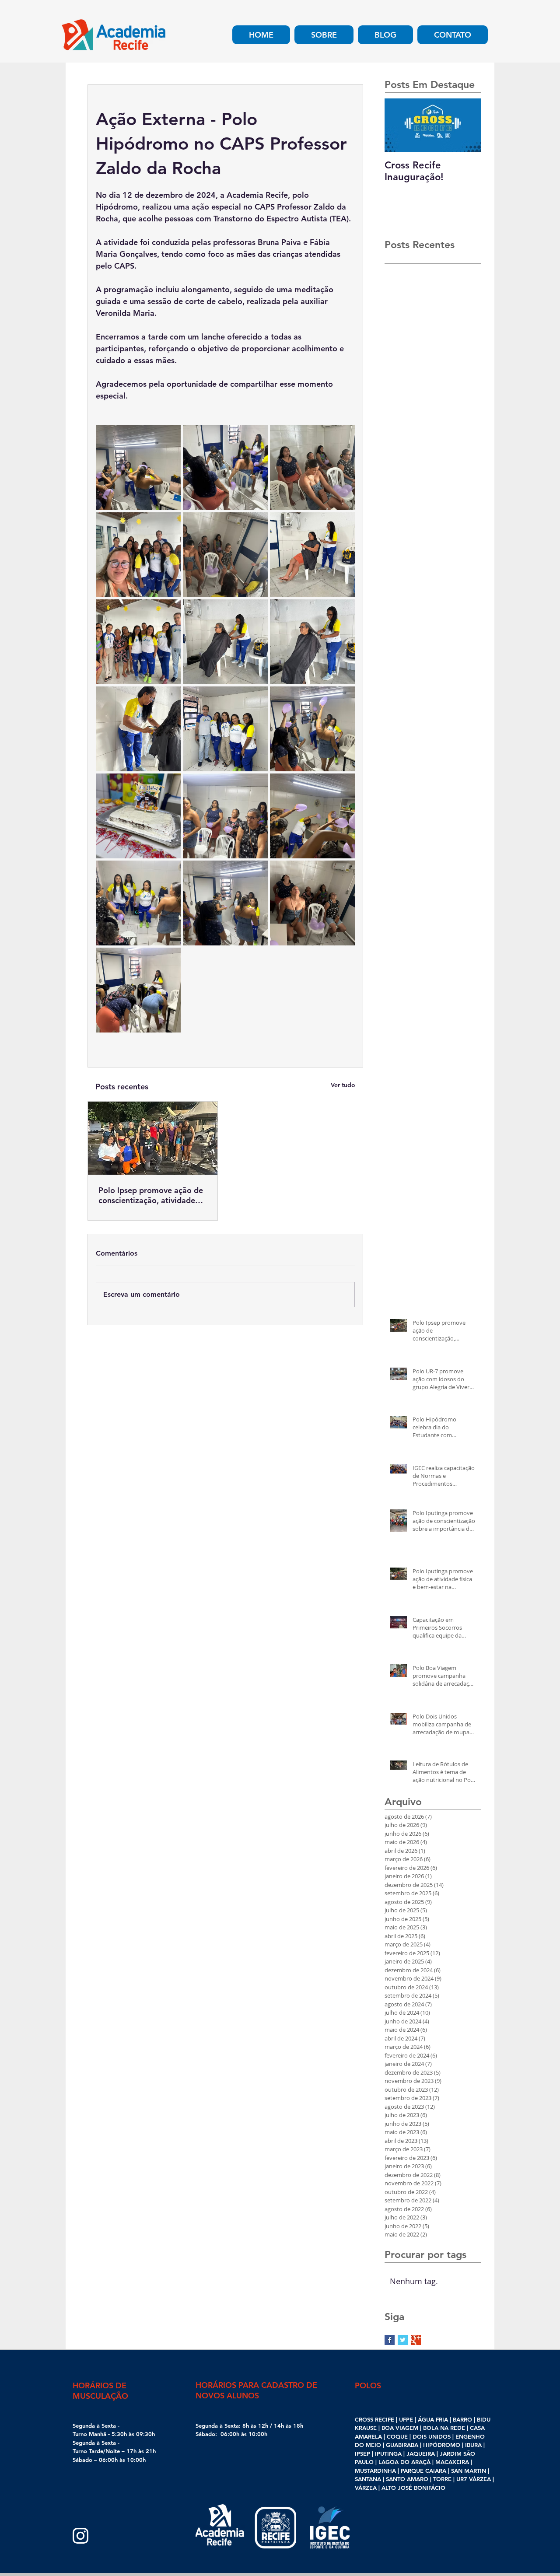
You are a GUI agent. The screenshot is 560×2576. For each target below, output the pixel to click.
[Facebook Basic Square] (390, 2340)
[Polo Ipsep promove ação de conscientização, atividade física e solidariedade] (153, 1138)
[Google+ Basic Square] (416, 2340)
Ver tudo (343, 1085)
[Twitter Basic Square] (403, 2340)
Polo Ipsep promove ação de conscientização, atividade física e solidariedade (151, 1195)
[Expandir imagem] (138, 468)
